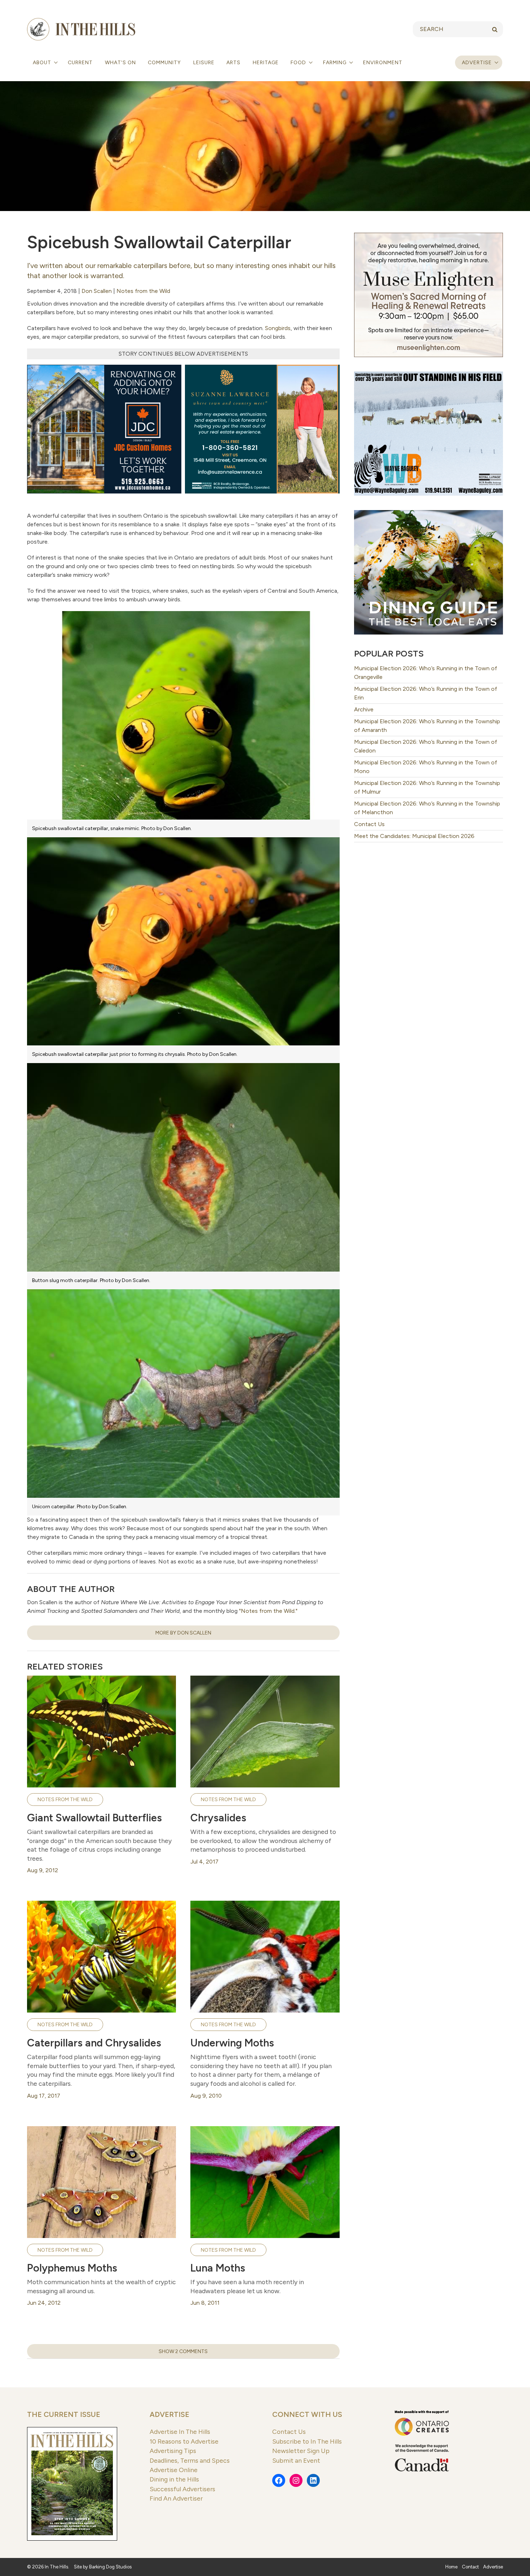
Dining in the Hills (174, 2479)
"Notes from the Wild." (268, 1611)
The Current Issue (64, 2414)
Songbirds (278, 328)
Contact (470, 2567)
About (43, 63)
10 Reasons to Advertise (184, 2441)
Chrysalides (218, 1818)
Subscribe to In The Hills (307, 2441)
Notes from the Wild (143, 291)
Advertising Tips (173, 2451)
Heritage (266, 63)
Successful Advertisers (182, 2489)
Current (80, 63)
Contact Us (369, 824)
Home (451, 2567)
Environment (383, 63)
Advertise (477, 63)
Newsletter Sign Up (301, 2451)
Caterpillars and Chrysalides (94, 2043)
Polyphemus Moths (72, 2268)
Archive (364, 709)
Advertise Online (174, 2470)
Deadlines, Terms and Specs (190, 2460)
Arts (233, 63)
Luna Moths (218, 2268)
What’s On (120, 63)
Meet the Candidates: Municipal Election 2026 (414, 836)
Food (299, 63)
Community (164, 63)
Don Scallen (97, 291)
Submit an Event (296, 2460)
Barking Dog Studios (110, 2567)
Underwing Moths (232, 2043)
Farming (335, 63)
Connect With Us (307, 2414)
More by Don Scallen (183, 1633)
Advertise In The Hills (180, 2432)
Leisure (204, 63)
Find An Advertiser (176, 2498)
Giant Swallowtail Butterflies (94, 1818)
